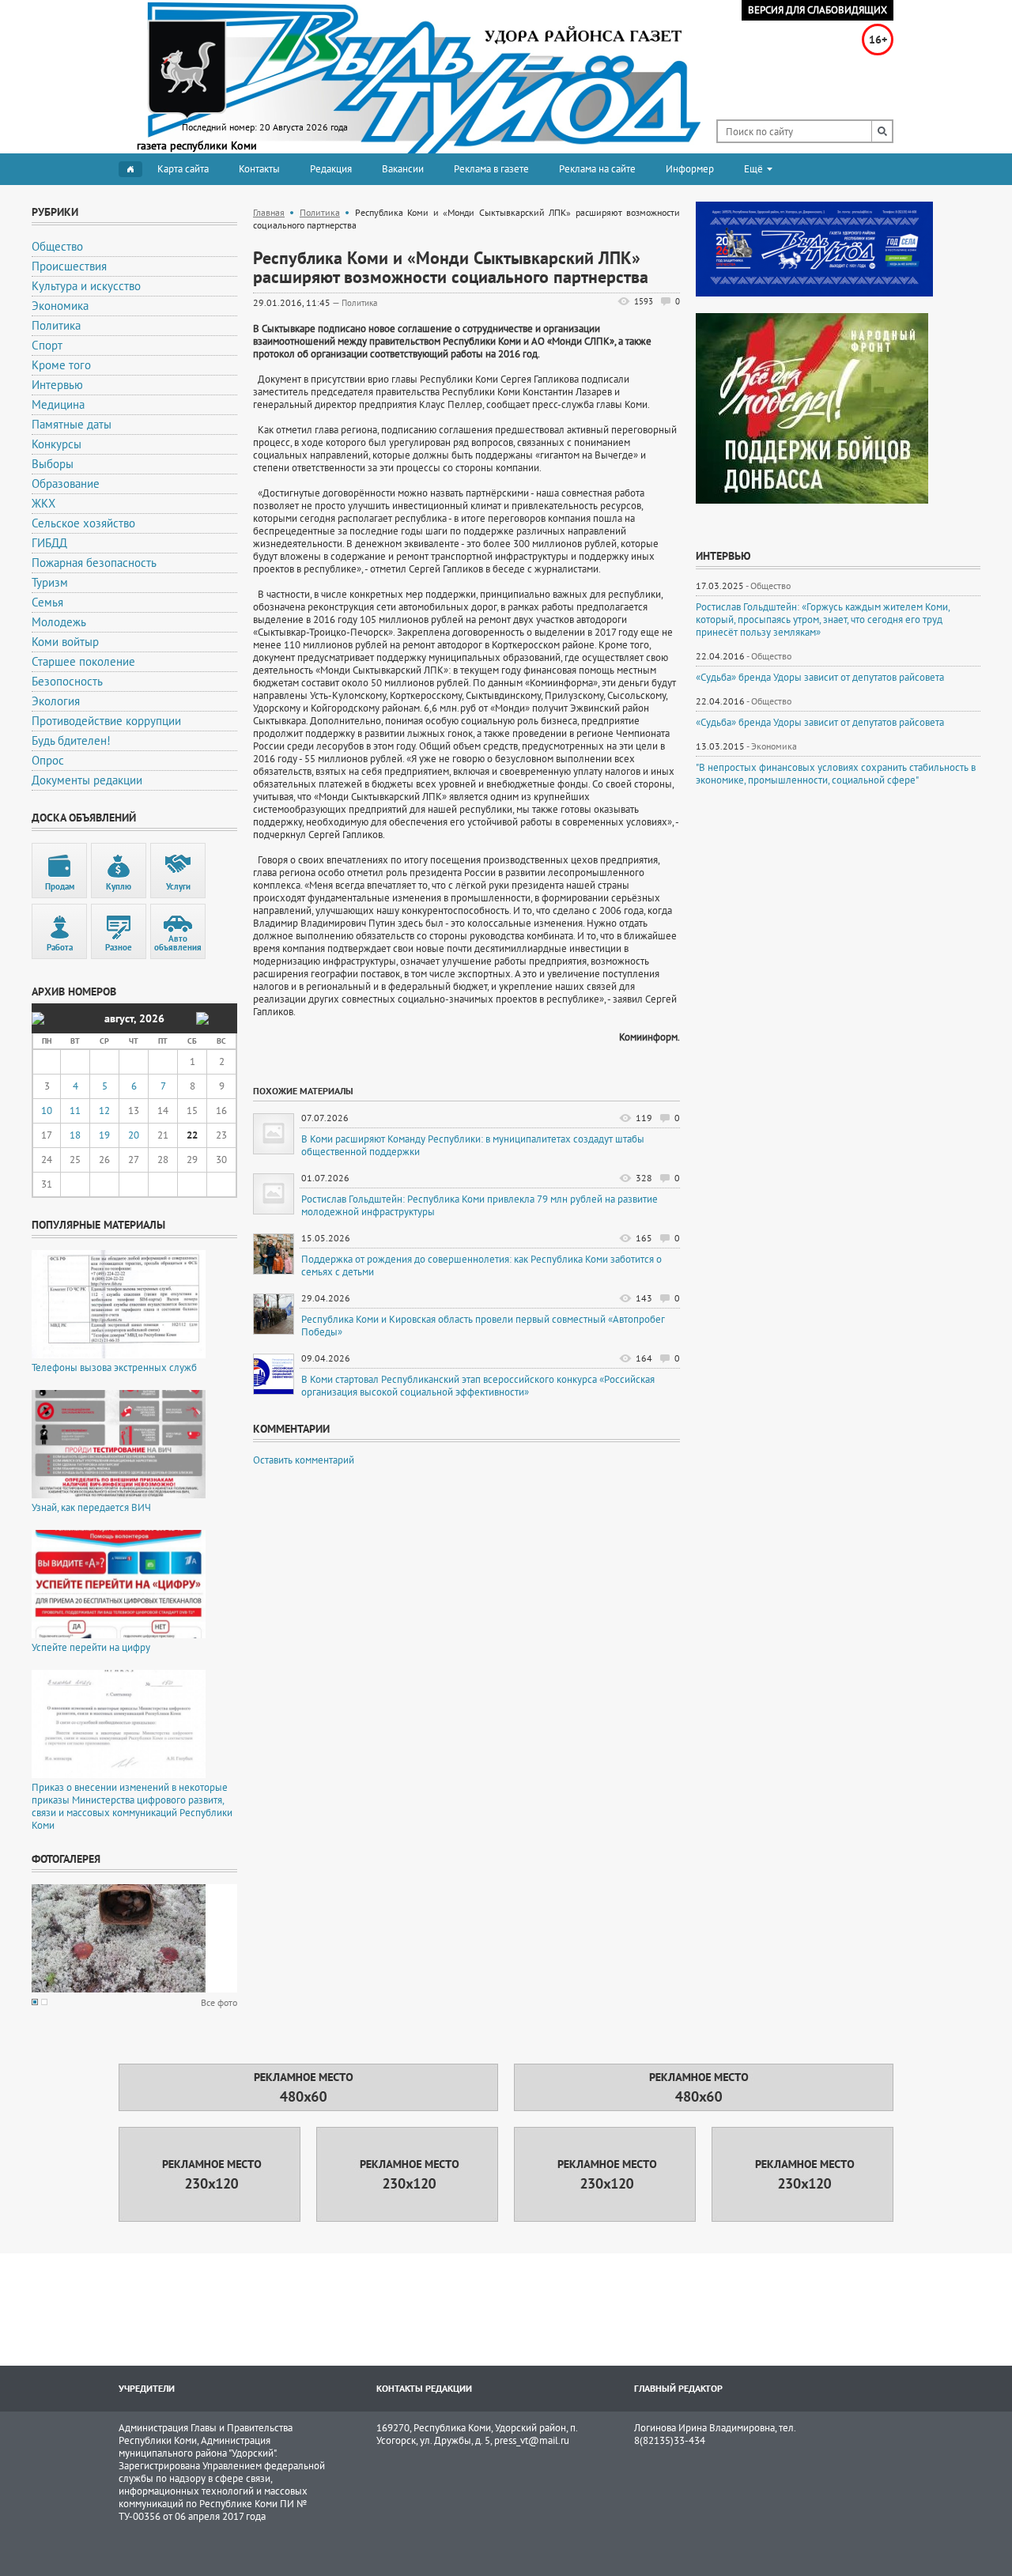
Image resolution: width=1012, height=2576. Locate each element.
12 (104, 1110)
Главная (269, 212)
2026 (152, 1018)
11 (75, 1110)
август (119, 1018)
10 (47, 1110)
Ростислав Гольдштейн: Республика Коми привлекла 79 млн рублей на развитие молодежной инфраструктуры (480, 1206)
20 (134, 1135)
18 (75, 1135)
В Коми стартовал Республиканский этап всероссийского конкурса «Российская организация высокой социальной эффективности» (478, 1386)
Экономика (774, 746)
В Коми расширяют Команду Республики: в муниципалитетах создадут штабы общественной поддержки (473, 1146)
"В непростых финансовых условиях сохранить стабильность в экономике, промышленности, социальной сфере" (836, 774)
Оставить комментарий (304, 1460)
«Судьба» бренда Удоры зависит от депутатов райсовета (820, 678)
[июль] (38, 1018)
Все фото (219, 2002)
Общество (770, 585)
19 (104, 1135)
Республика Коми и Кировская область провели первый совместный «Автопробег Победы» (483, 1326)
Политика (320, 212)
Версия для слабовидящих (818, 10)
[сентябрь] (202, 1018)
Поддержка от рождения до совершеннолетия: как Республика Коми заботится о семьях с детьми (481, 1266)
